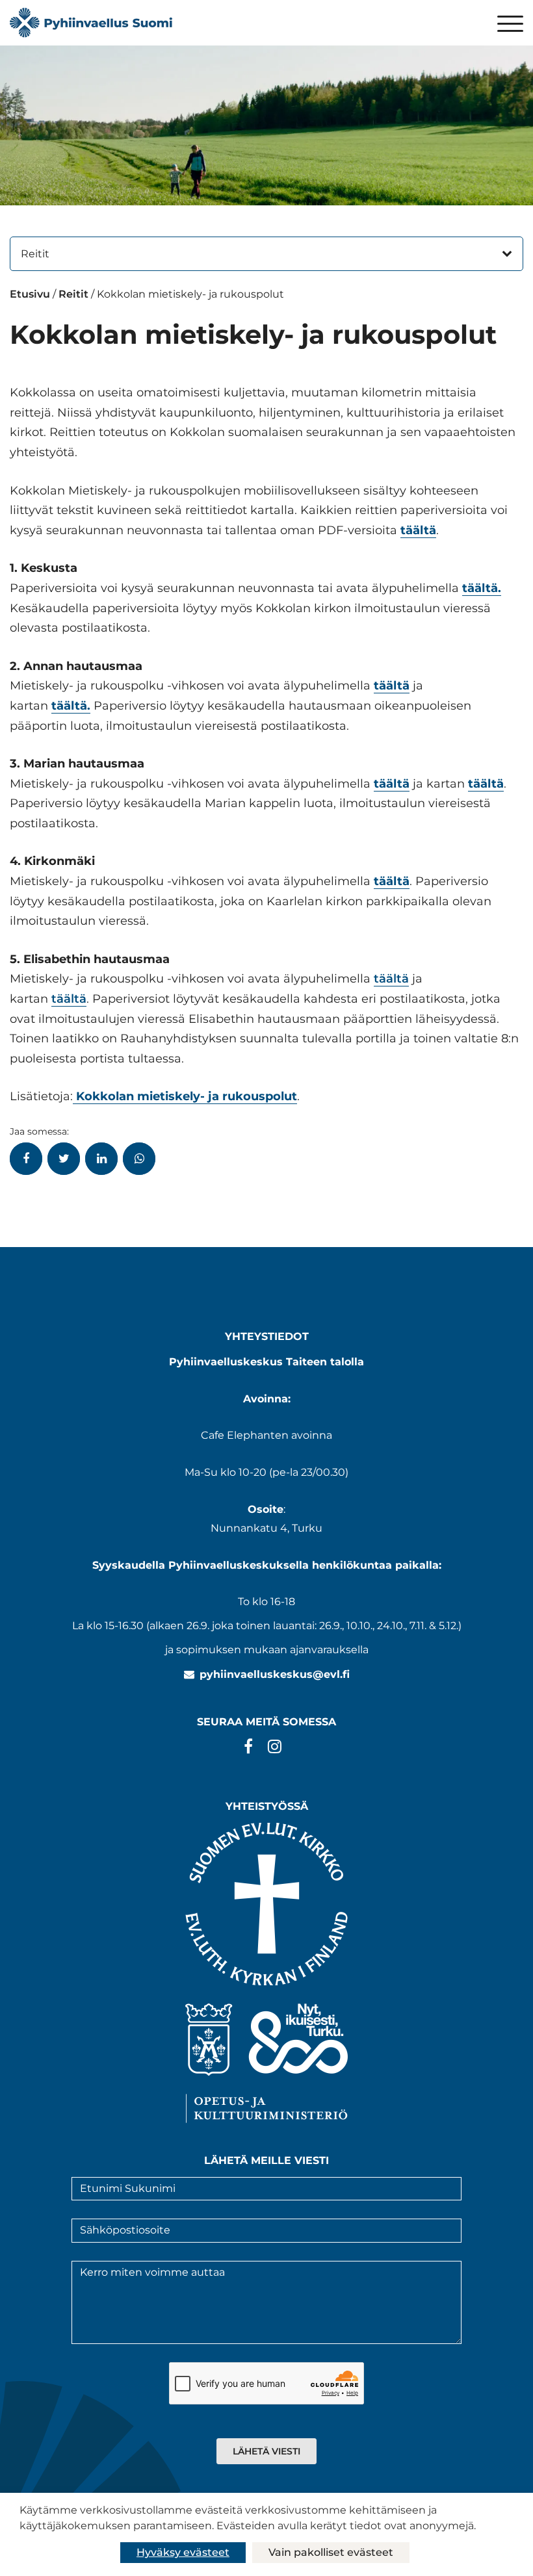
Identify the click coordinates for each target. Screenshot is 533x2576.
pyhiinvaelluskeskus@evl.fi (275, 1674)
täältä (391, 979)
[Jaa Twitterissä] (64, 1159)
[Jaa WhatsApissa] (139, 1159)
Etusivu (30, 294)
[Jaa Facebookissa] (26, 1159)
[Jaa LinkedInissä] (101, 1159)
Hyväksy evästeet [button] (183, 2552)
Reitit (35, 254)
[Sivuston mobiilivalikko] (510, 25)
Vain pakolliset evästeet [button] (331, 2552)
